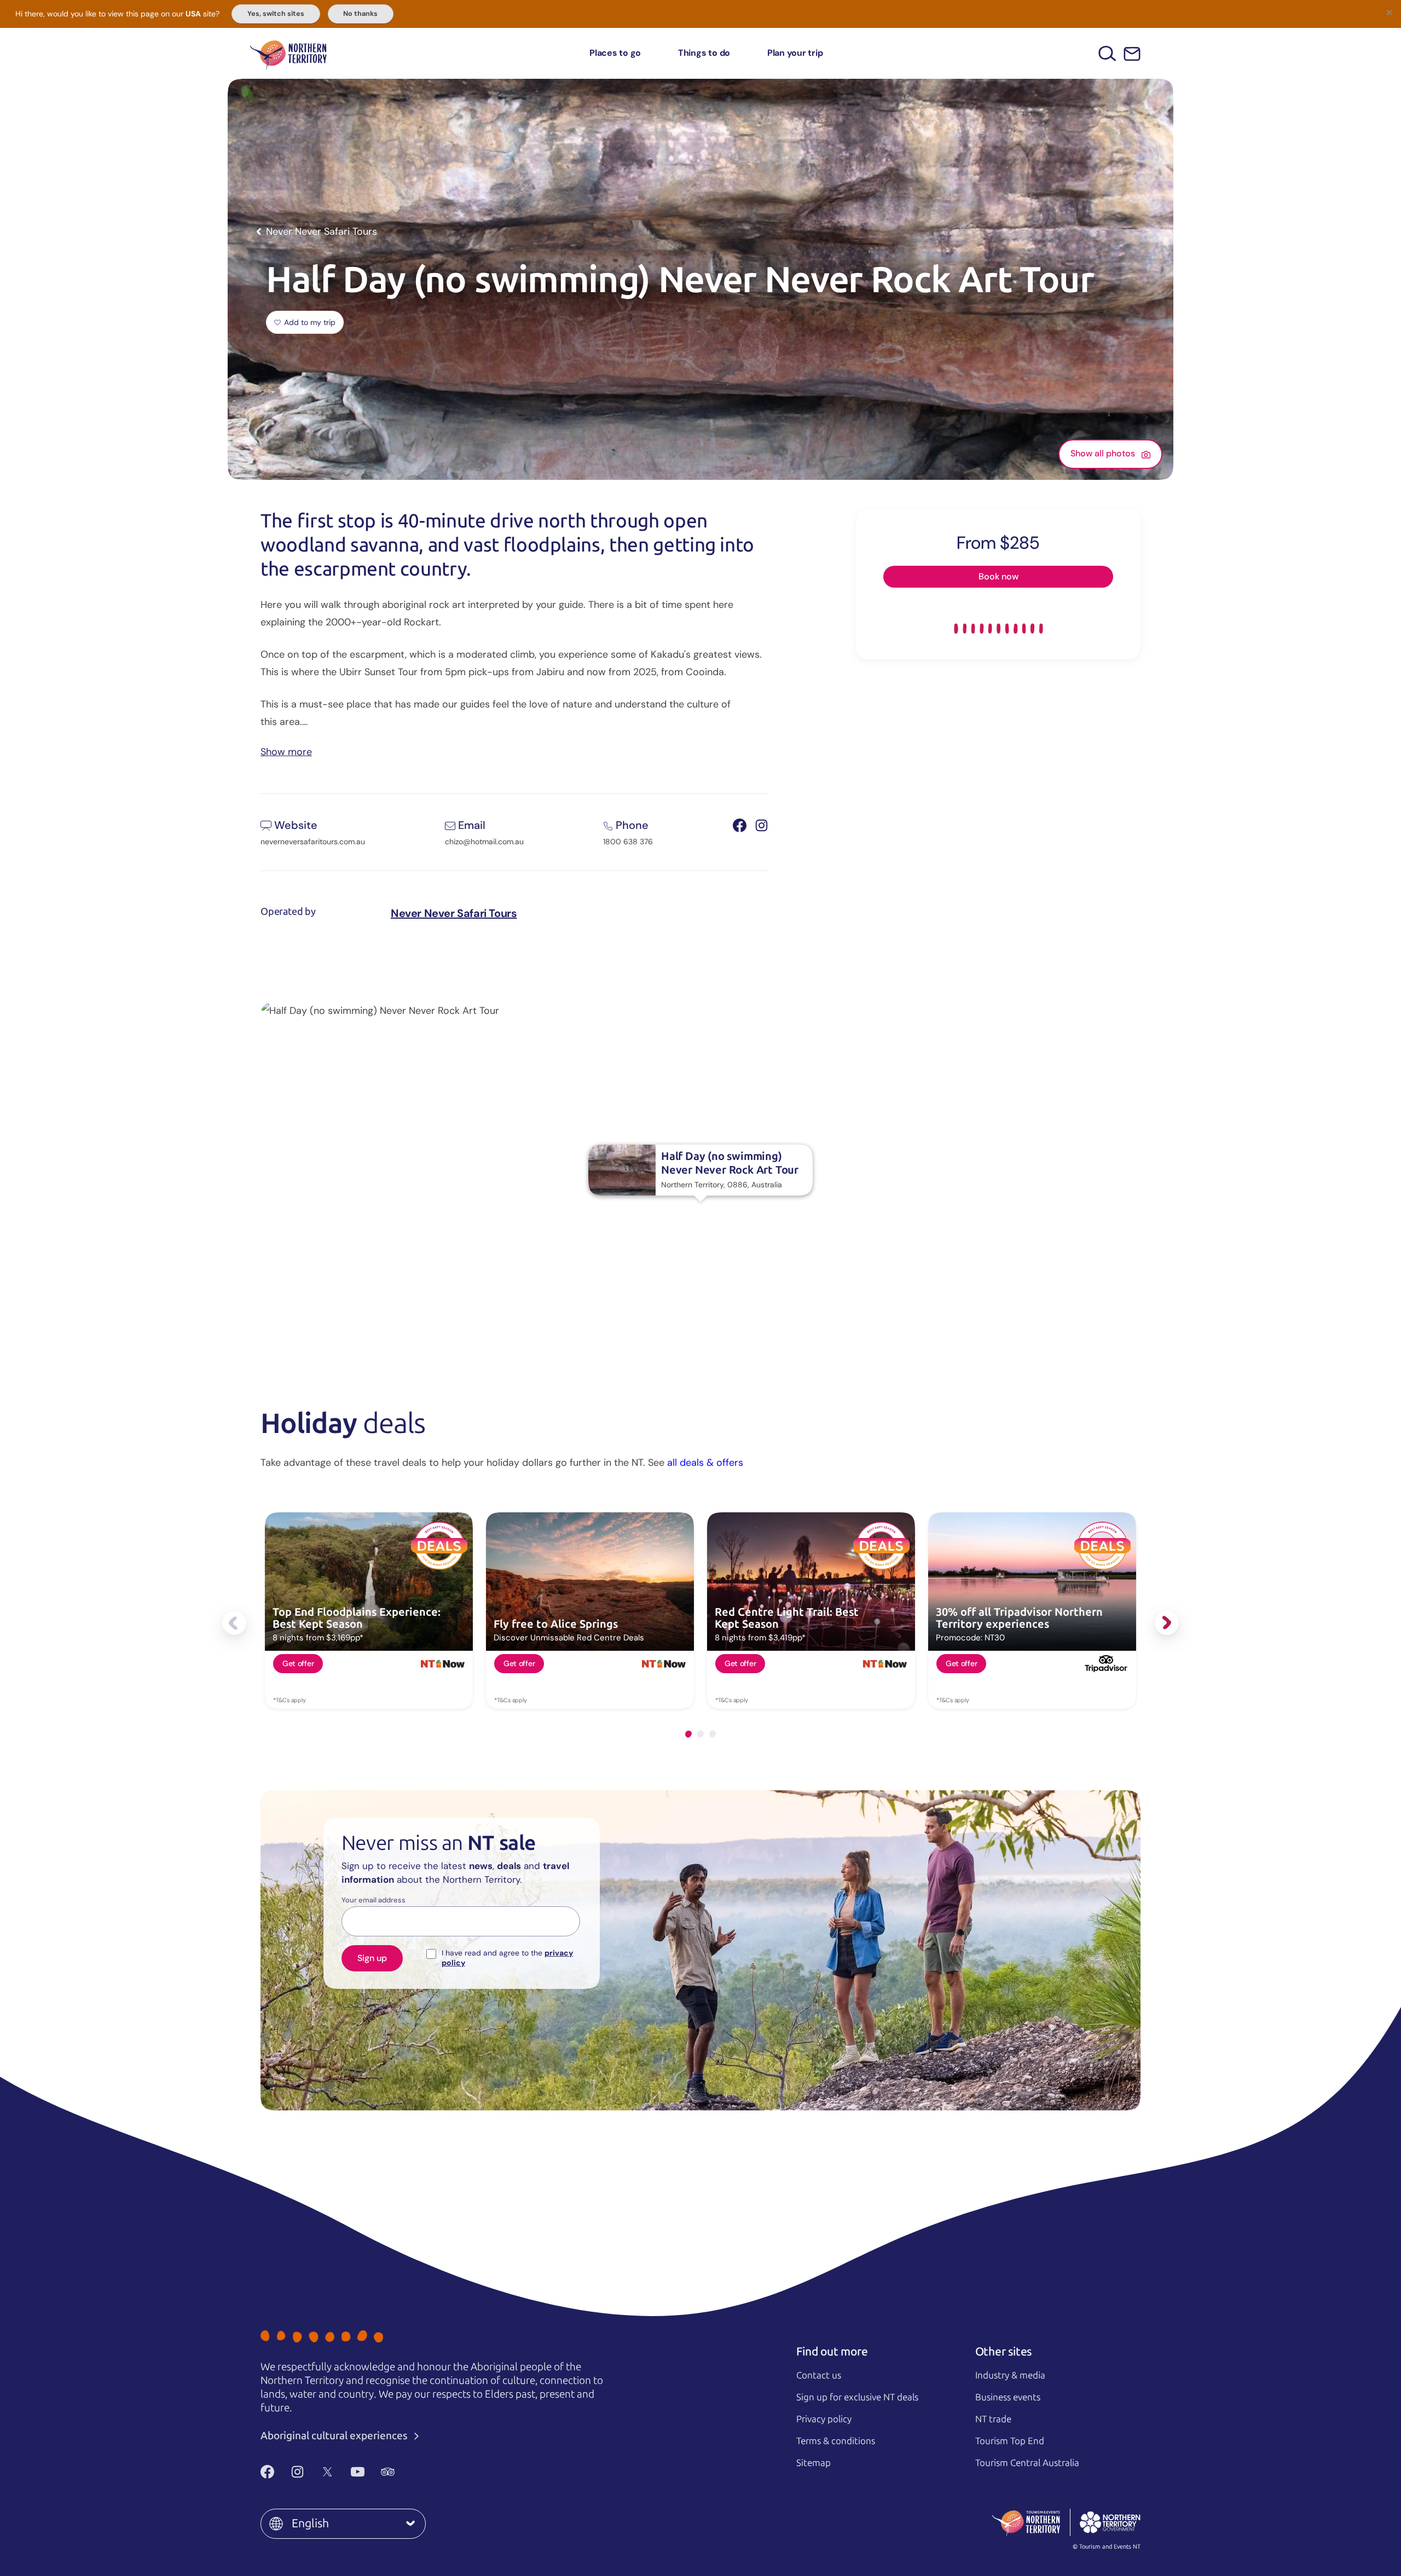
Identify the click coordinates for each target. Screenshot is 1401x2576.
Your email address (374, 1900)
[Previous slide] (234, 1623)
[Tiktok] (418, 2471)
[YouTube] (358, 2471)
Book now (998, 576)
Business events (1008, 2397)
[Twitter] (328, 2471)
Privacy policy (824, 2419)
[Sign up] (1132, 54)
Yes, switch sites (276, 14)
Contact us (819, 2375)
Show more (286, 751)
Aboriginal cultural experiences (335, 2436)
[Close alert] (1389, 12)
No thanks (360, 14)
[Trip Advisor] (388, 2471)
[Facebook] (267, 2471)
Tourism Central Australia (1027, 2463)
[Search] (1107, 53)
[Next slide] (1167, 1623)
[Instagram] (297, 2471)
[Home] (288, 53)
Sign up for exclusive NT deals (857, 2397)
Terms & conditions (836, 2441)
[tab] (688, 1734)
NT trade (993, 2419)
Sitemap (814, 2463)
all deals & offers (705, 1463)
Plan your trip (795, 53)
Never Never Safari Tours (454, 913)
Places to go (615, 53)
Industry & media (1010, 2375)
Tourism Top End (1010, 2441)
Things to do (704, 53)
